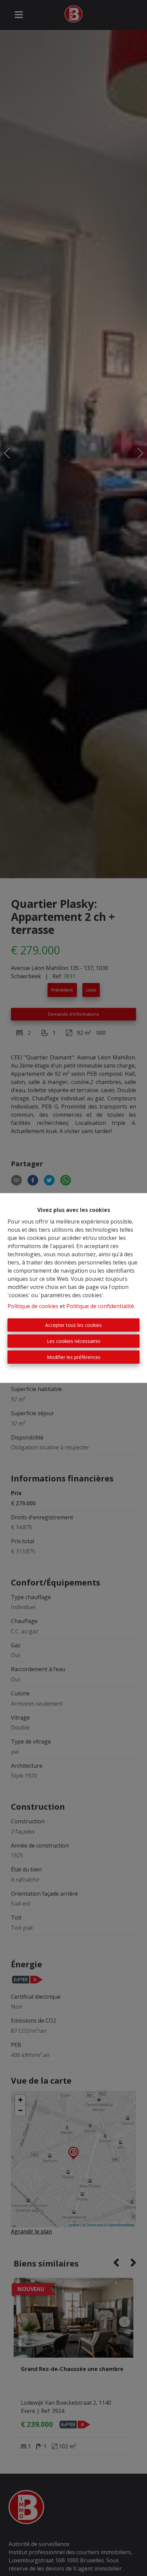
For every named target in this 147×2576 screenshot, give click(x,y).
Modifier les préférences (74, 1357)
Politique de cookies (33, 1306)
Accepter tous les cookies (73, 1325)
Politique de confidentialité (100, 1306)
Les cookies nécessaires (74, 1341)
